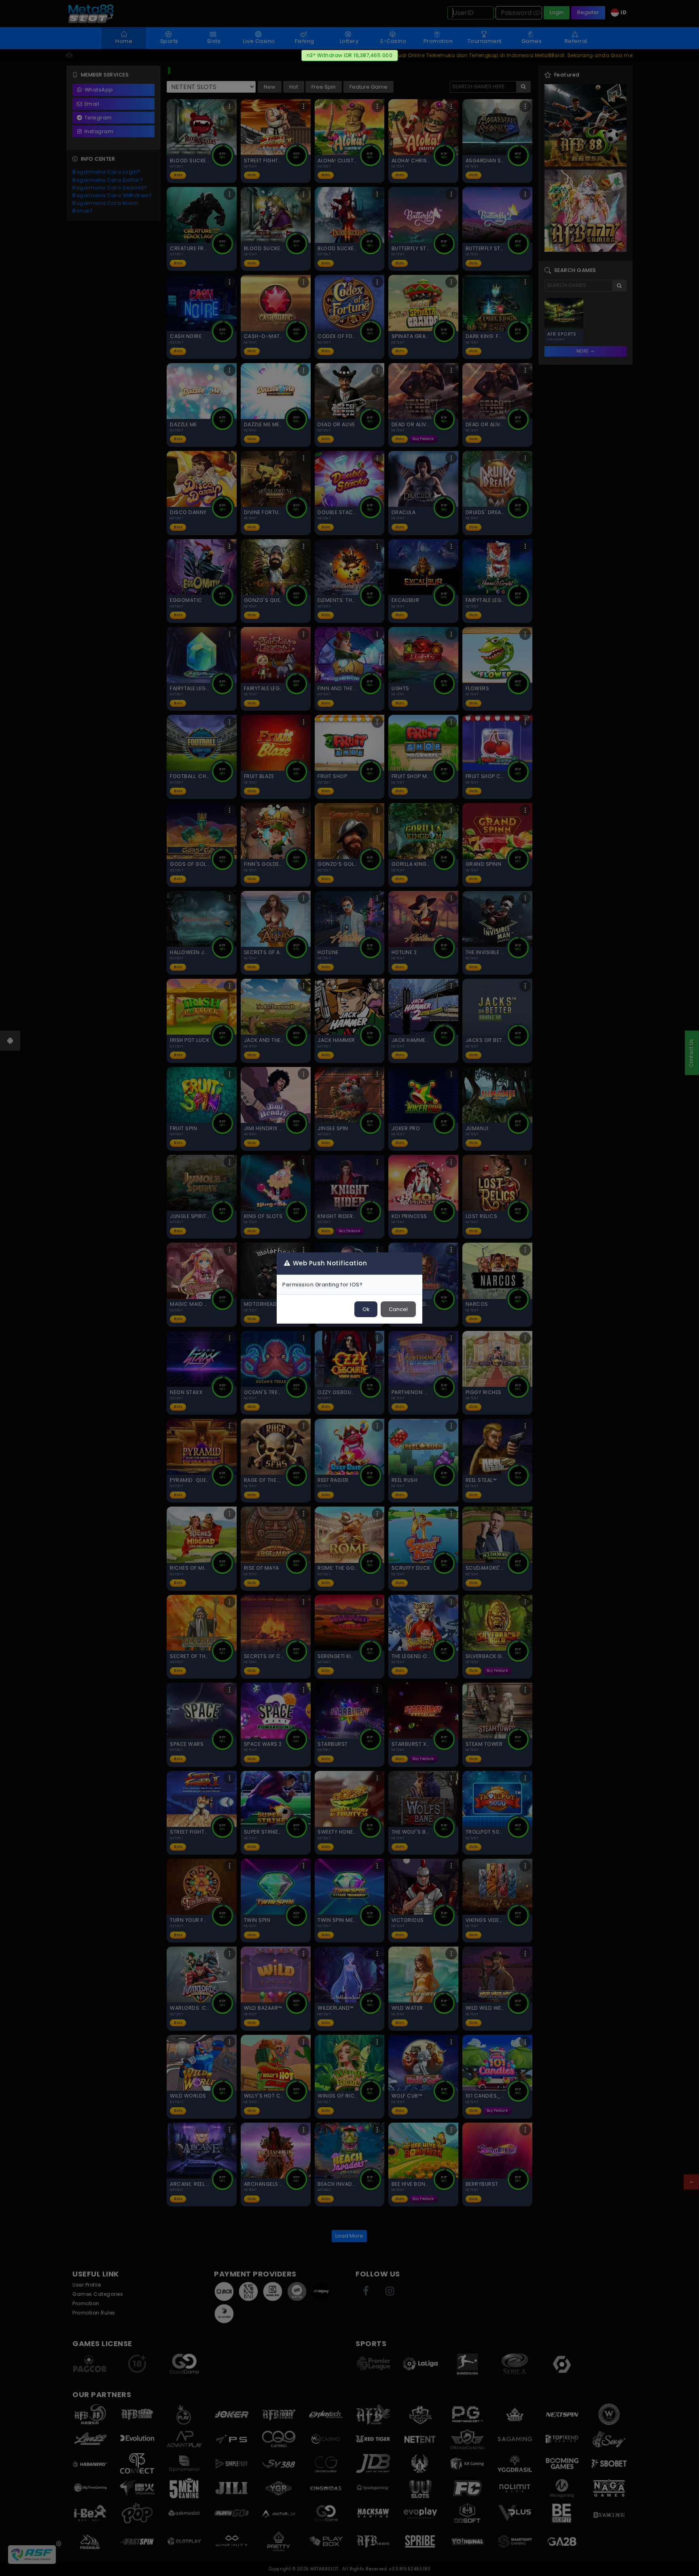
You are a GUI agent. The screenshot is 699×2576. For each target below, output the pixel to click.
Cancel (398, 1309)
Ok (366, 1309)
